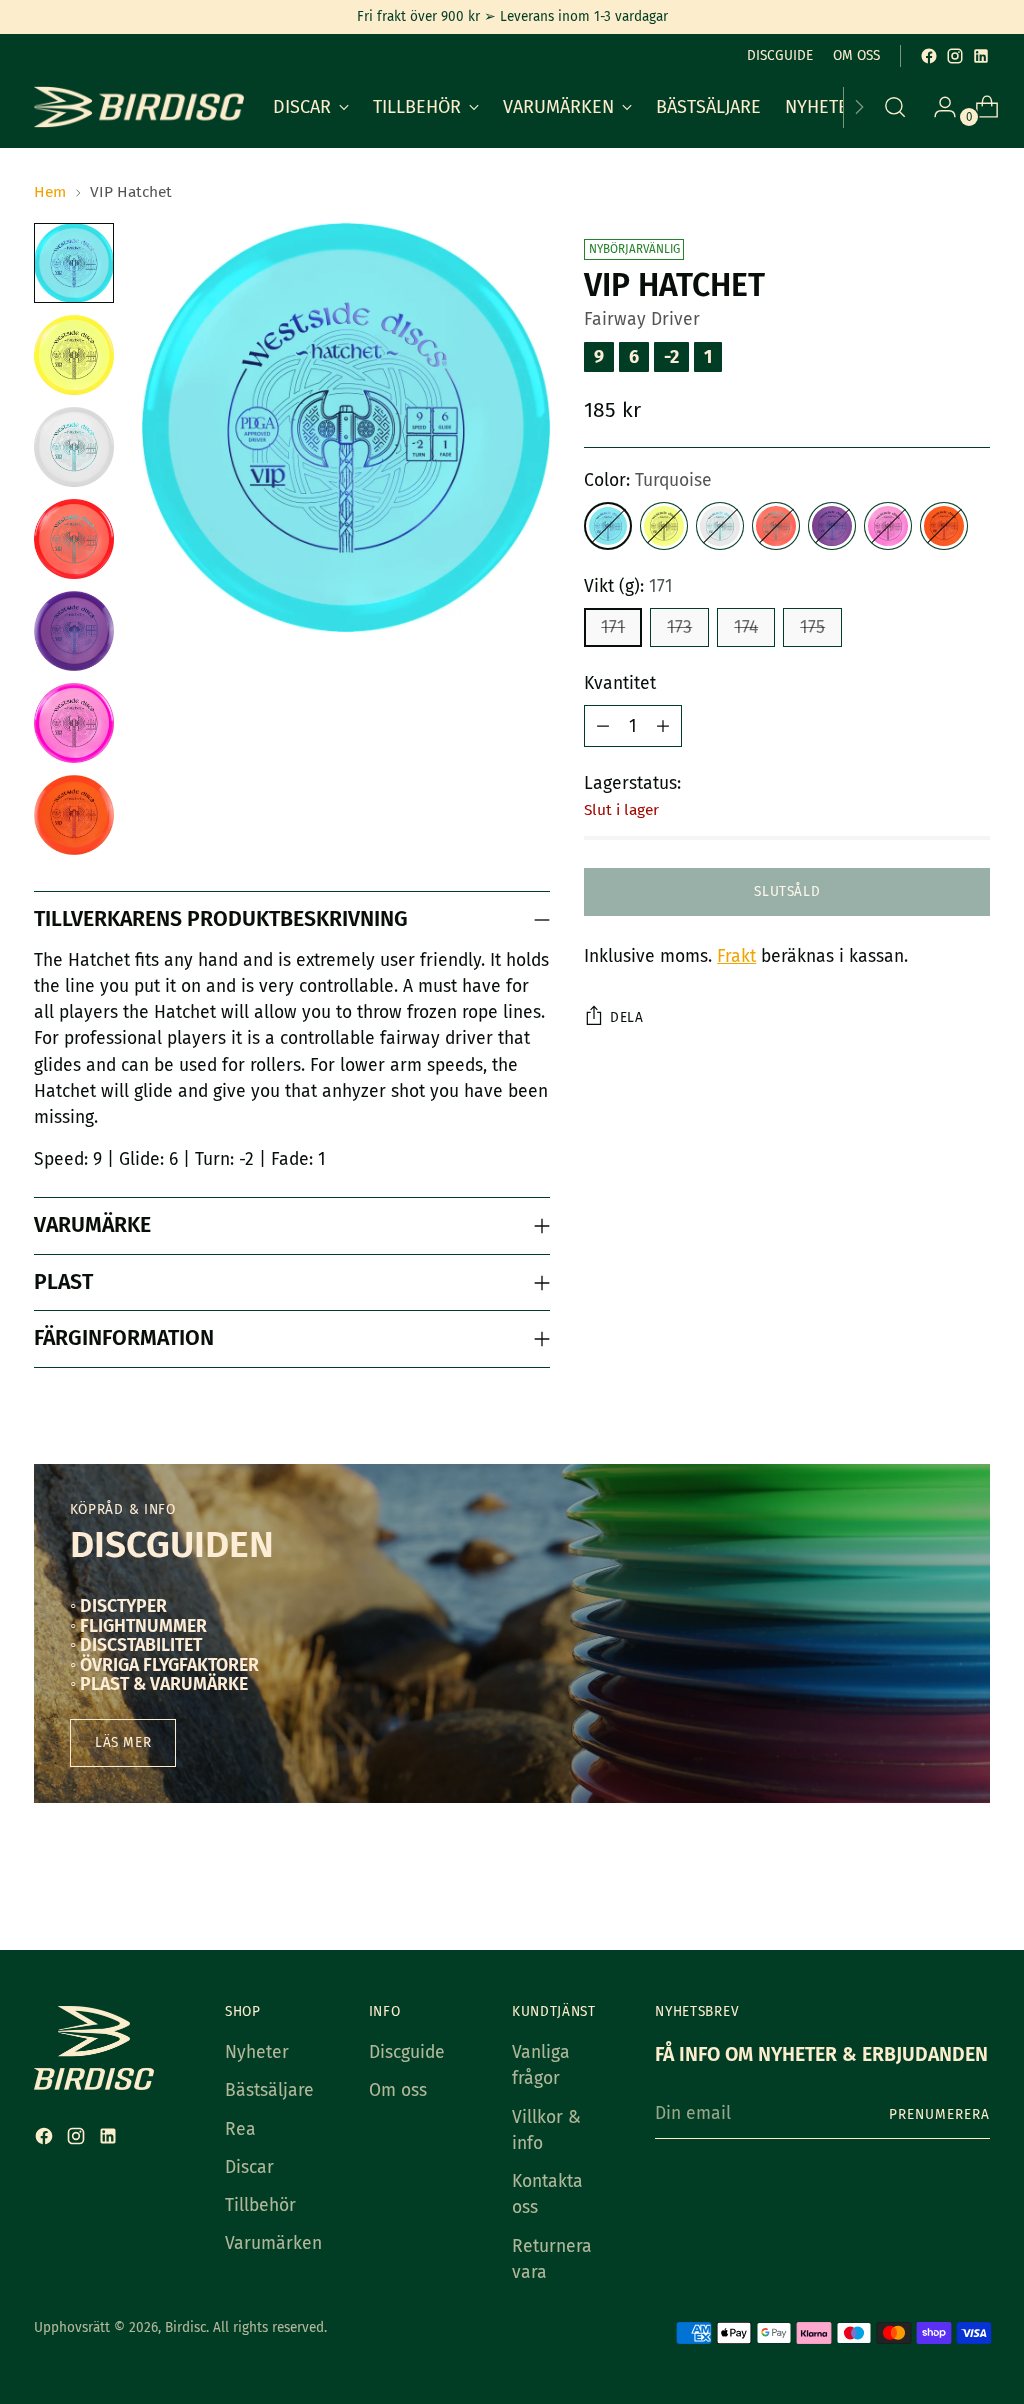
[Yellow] (664, 526)
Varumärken (273, 2243)
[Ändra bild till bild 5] (74, 631)
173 (679, 627)
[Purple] (832, 526)
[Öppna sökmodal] (895, 107)
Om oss (398, 2090)
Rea (240, 2129)
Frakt (736, 956)
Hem (50, 191)
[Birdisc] (139, 107)
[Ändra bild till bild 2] (74, 355)
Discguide (407, 2052)
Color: (648, 480)
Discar (249, 2167)
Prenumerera (939, 2114)
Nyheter (257, 2052)
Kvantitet (620, 683)
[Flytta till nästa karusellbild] (973, 1881)
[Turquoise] (608, 526)
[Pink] (888, 526)
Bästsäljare (269, 2090)
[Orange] (944, 526)
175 (812, 627)
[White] (720, 526)
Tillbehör (260, 2205)
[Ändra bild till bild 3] (74, 447)
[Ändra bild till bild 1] (74, 263)
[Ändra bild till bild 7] (74, 815)
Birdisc (185, 2327)
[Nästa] (859, 107)
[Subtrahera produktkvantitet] (603, 726)
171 (613, 627)
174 (746, 627)
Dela (626, 1017)
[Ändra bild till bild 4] (74, 539)
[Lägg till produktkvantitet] (663, 726)
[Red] (776, 526)
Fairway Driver (642, 319)
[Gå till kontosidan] (937, 107)
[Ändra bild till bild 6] (74, 723)
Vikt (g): (628, 586)
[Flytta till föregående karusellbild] (927, 1882)
